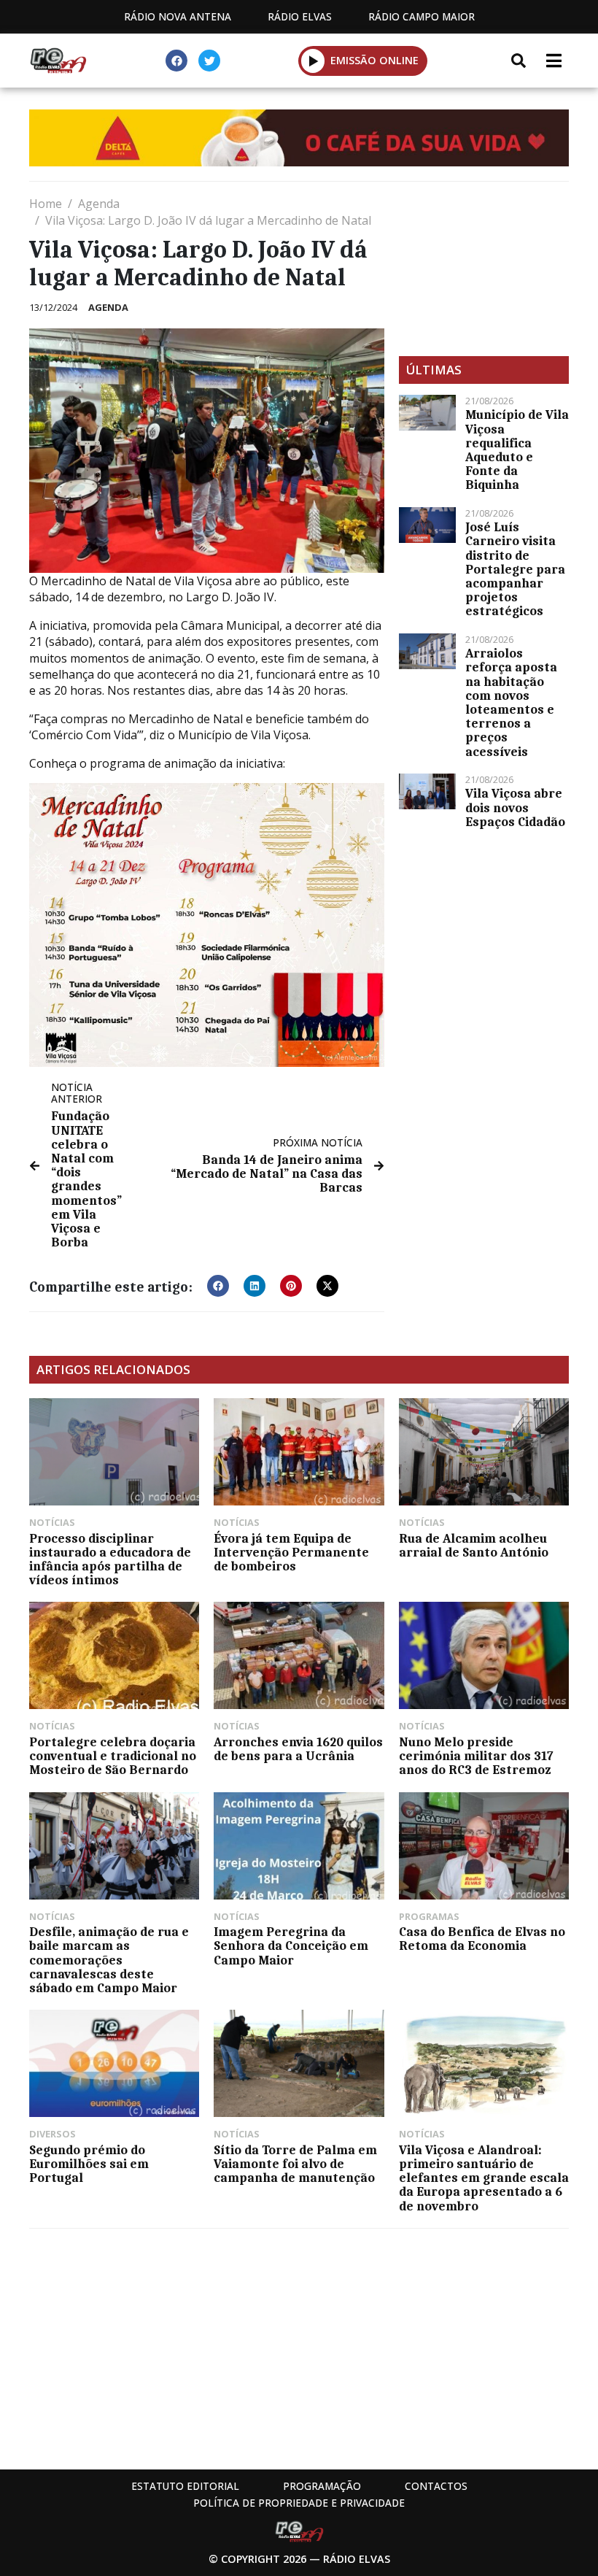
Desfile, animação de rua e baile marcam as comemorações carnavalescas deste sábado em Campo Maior (109, 1960)
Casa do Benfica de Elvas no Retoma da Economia (482, 1939)
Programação (322, 2486)
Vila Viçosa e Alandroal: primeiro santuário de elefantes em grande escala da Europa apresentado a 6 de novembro (484, 2178)
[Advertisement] (484, 269)
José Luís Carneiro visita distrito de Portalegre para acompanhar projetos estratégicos (515, 569)
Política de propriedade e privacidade (299, 2503)
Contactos (436, 2486)
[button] (313, 61)
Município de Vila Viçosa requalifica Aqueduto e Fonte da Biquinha (517, 450)
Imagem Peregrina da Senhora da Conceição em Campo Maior (291, 1946)
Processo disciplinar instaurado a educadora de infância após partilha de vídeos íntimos (110, 1559)
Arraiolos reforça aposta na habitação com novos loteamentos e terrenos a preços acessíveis (511, 702)
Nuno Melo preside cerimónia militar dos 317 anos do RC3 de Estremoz (476, 1756)
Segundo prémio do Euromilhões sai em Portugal (89, 2164)
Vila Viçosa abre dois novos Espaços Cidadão (515, 807)
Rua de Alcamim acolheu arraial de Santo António (474, 1545)
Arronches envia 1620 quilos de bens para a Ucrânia (298, 1749)
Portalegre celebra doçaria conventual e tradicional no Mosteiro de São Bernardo (113, 1756)
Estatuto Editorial (185, 2486)
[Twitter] (209, 61)
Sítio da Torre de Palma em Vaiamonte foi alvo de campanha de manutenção (295, 2164)
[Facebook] (176, 61)
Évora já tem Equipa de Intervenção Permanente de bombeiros (291, 1552)
